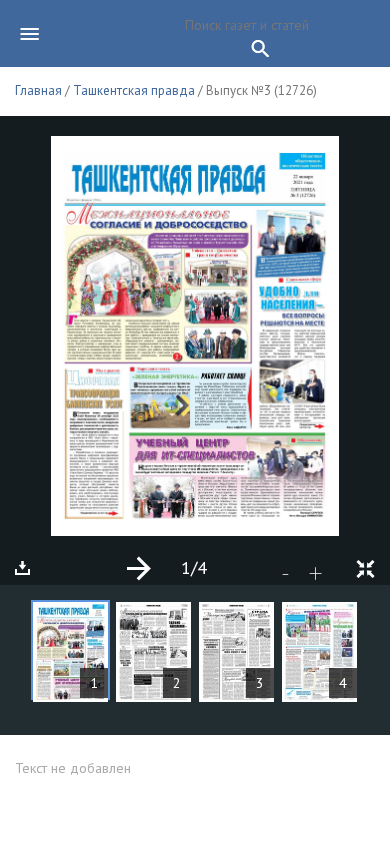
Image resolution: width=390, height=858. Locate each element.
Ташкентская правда (134, 90)
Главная (38, 90)
